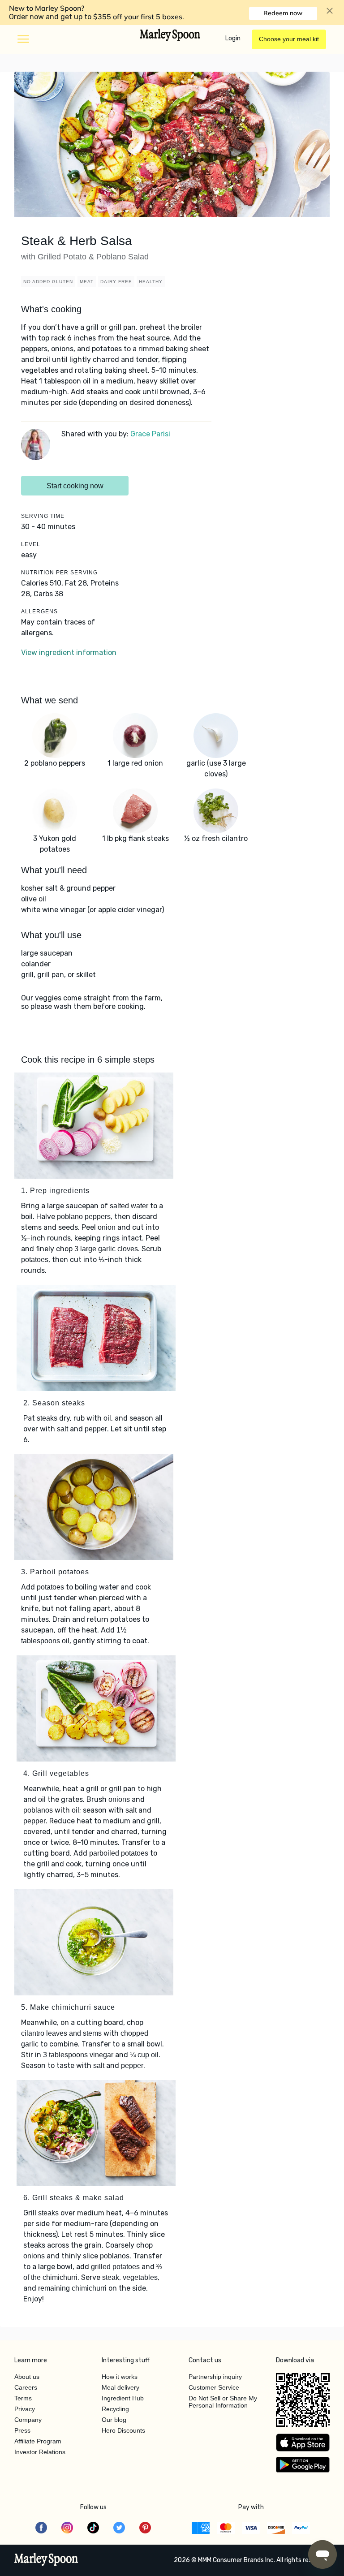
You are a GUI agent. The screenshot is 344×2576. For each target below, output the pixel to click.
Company (28, 2420)
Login (233, 38)
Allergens (39, 612)
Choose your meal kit (289, 39)
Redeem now (283, 13)
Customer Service (214, 2387)
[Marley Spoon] (46, 2560)
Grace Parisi (150, 434)
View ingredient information (69, 653)
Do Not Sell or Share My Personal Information (223, 2402)
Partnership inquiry (215, 2377)
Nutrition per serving (59, 573)
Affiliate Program (38, 2441)
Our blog (114, 2420)
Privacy (25, 2409)
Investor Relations (40, 2452)
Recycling (115, 2409)
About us (27, 2377)
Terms (23, 2398)
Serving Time (43, 516)
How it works (120, 2377)
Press (22, 2430)
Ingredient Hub (123, 2398)
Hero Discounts (123, 2430)
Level (31, 544)
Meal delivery (120, 2387)
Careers (26, 2387)
